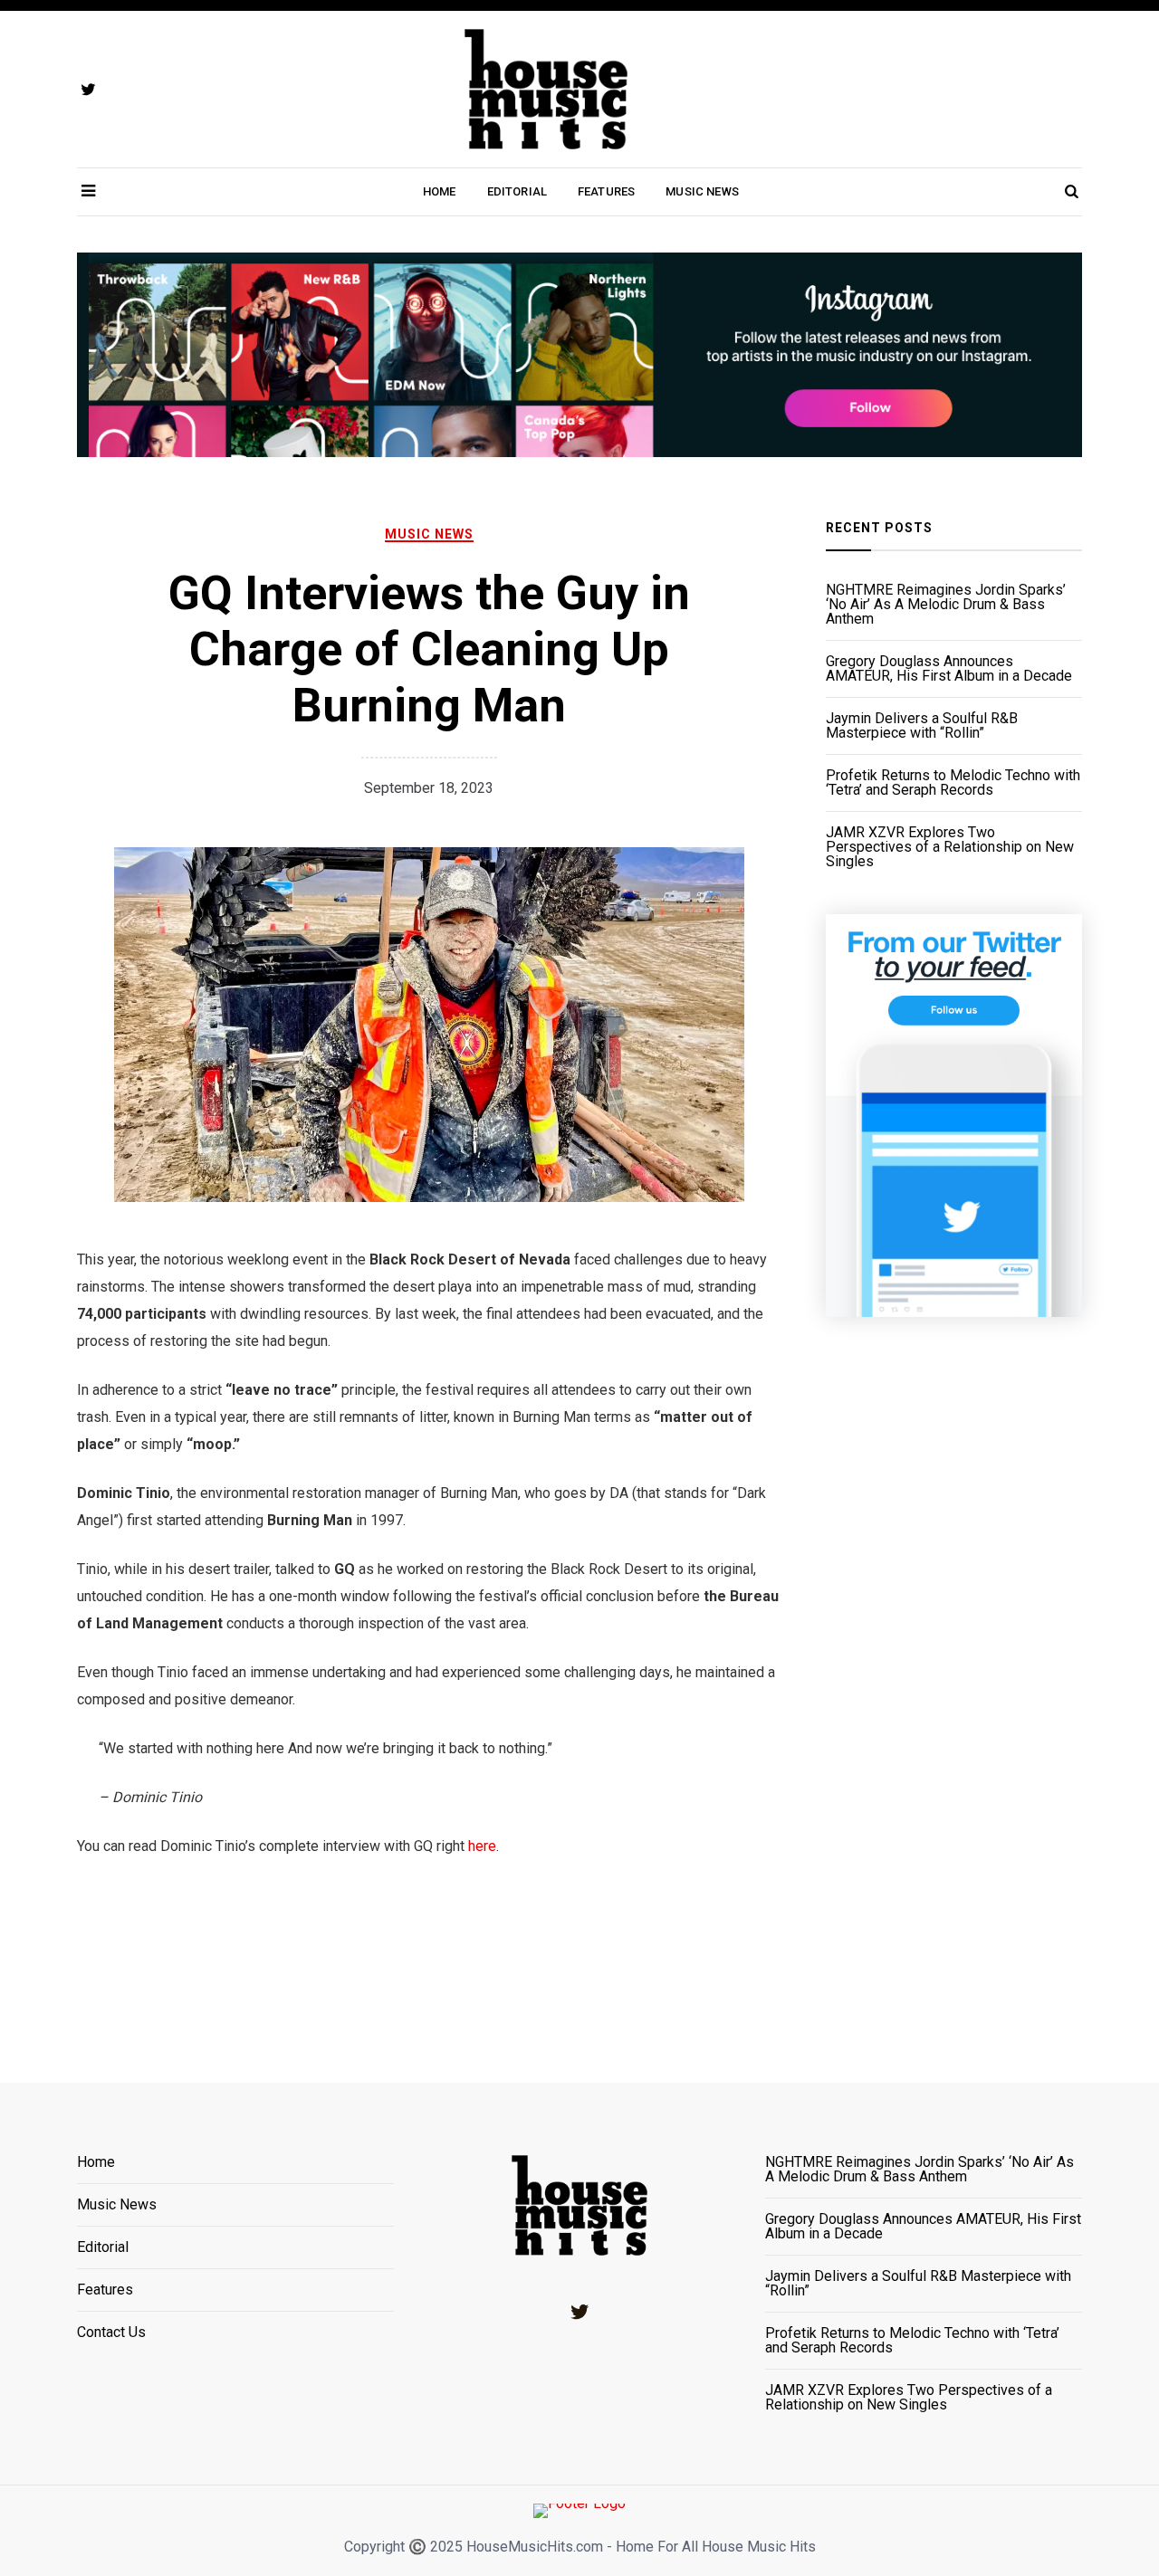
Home (440, 191)
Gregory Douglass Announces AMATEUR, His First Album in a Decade (949, 669)
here (482, 1846)
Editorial (517, 191)
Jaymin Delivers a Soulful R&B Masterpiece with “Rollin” (922, 726)
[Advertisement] (954, 1677)
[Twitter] (579, 2312)
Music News (702, 191)
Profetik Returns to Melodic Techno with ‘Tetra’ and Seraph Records (953, 783)
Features (606, 191)
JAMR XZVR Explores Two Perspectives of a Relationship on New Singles (950, 847)
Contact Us (111, 2333)
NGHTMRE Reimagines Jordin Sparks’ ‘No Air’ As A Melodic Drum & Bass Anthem (946, 605)
